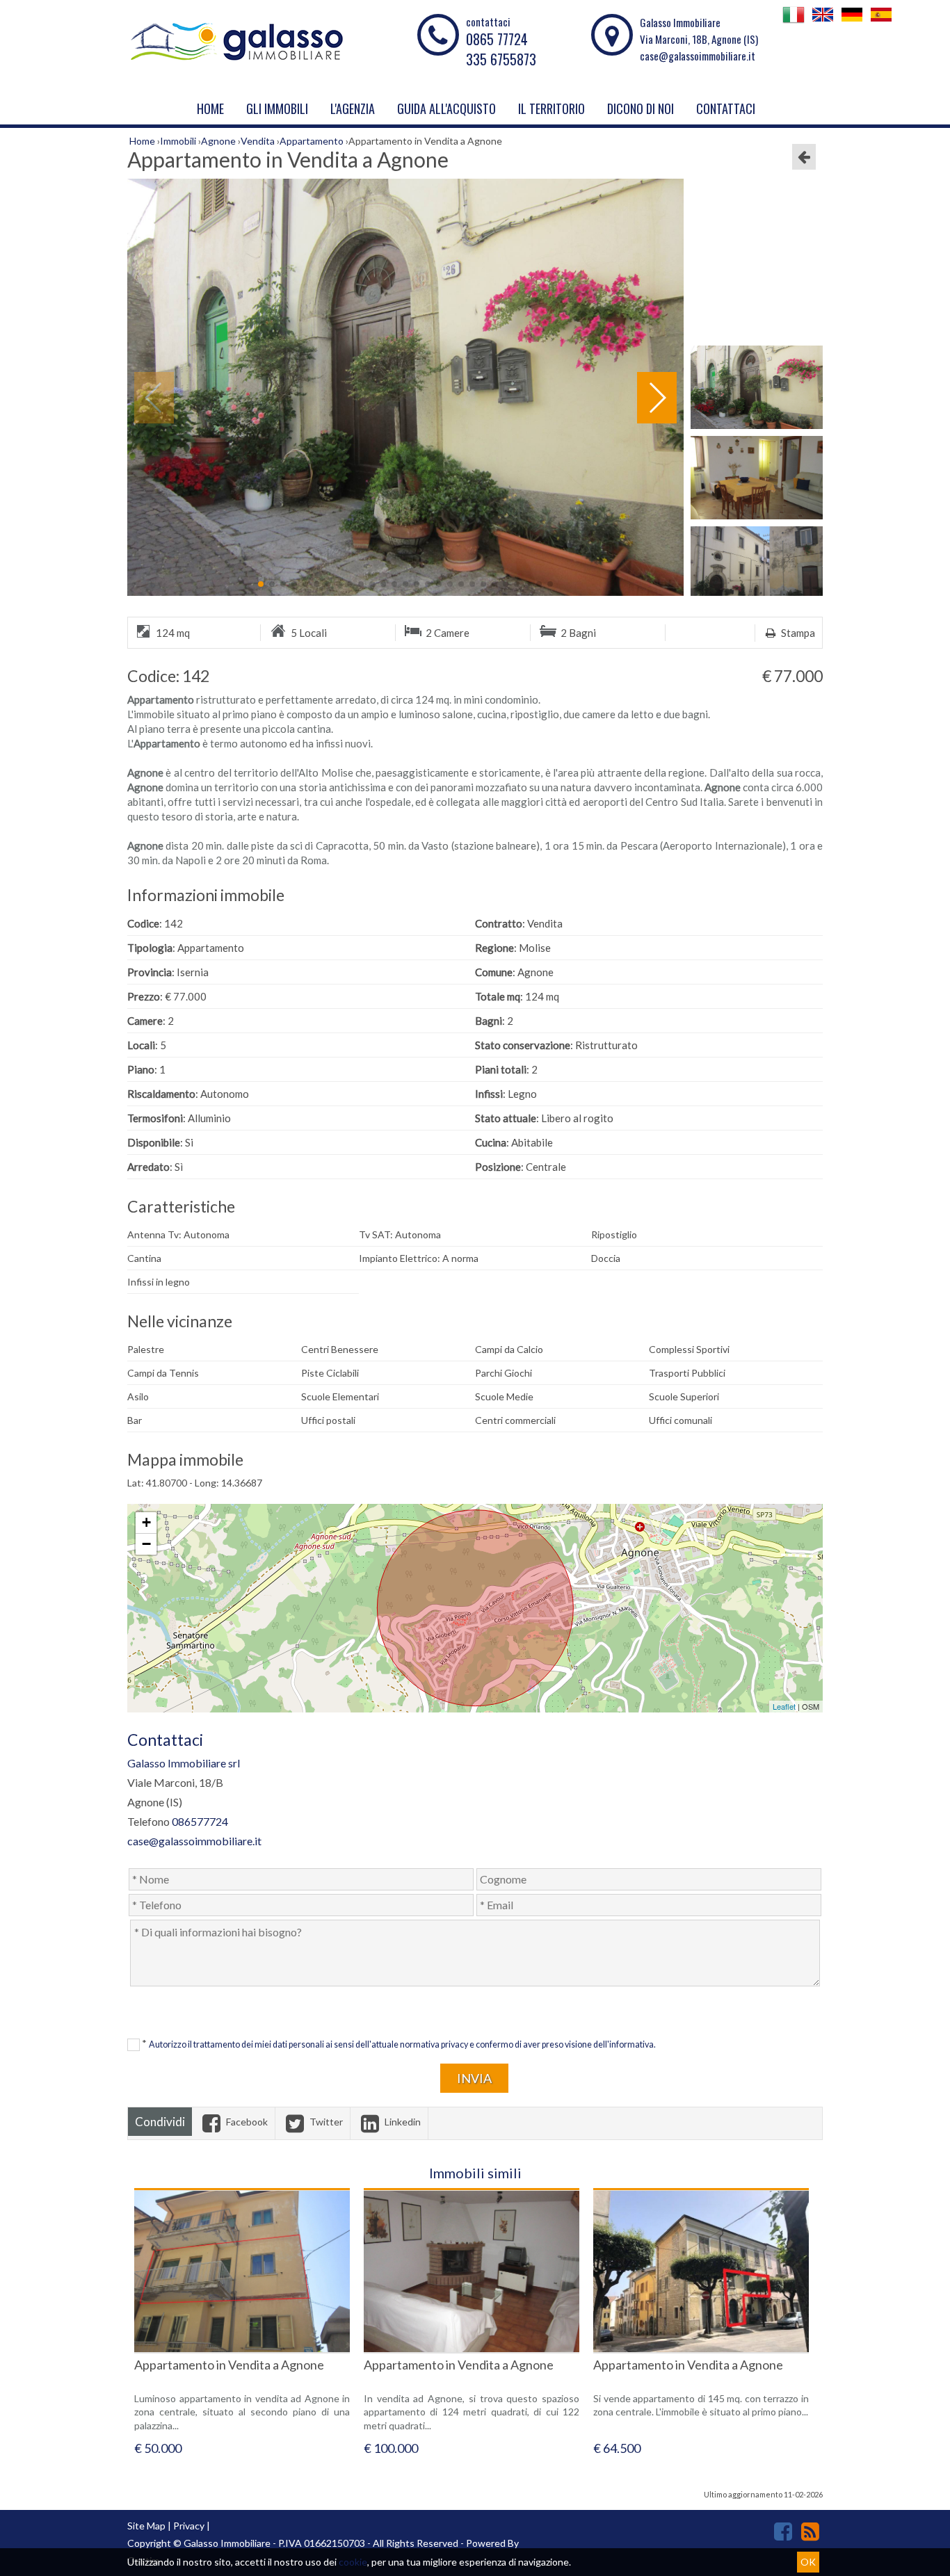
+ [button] (146, 1522)
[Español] (881, 22)
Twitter (325, 2122)
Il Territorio (552, 108)
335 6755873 (501, 59)
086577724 (200, 1821)
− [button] (146, 1544)
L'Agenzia (353, 108)
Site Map (146, 2526)
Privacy (189, 2526)
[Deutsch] (852, 22)
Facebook (246, 2122)
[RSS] (810, 2531)
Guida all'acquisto (446, 108)
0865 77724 (497, 39)
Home (210, 108)
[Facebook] (783, 2531)
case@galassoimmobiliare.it (698, 56)
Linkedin (402, 2122)
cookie (353, 2562)
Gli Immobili (277, 108)
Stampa (797, 633)
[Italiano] (794, 22)
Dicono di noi (641, 108)
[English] (823, 22)
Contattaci (726, 108)
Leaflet (784, 1706)
